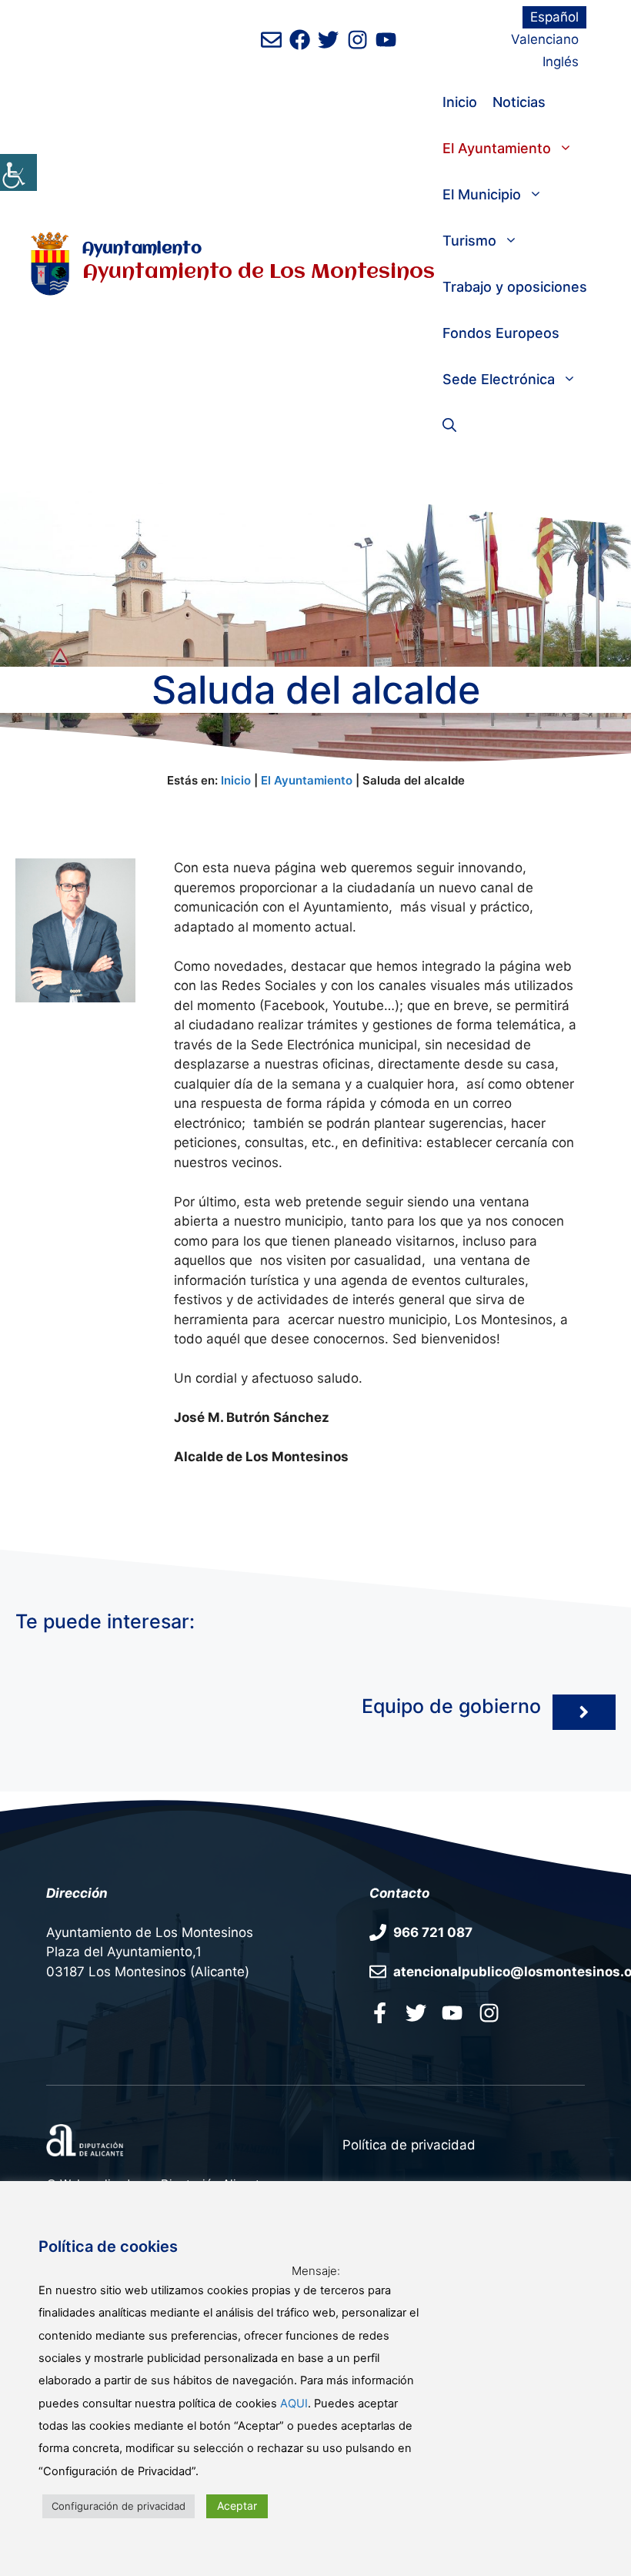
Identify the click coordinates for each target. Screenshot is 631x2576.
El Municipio (482, 194)
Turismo (469, 241)
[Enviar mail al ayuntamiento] (271, 40)
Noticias (519, 102)
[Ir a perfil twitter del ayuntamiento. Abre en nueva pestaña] (416, 2012)
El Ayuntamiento (497, 148)
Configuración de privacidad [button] (119, 2506)
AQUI (294, 2404)
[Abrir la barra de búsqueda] (449, 426)
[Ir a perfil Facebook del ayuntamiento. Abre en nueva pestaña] (380, 2012)
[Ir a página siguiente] (584, 1712)
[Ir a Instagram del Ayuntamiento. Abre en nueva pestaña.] (489, 2012)
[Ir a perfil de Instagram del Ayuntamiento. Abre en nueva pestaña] (357, 40)
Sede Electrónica (499, 379)
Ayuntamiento (142, 249)
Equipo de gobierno (451, 1706)
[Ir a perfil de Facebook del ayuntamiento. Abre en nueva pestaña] (300, 40)
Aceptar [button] (237, 2506)
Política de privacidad (409, 2145)
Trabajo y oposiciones (515, 287)
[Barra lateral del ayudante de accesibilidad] (18, 172)
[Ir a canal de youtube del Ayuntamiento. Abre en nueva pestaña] (386, 40)
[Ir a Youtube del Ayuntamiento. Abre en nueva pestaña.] (452, 2012)
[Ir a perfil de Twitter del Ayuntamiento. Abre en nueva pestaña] (328, 40)
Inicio (460, 102)
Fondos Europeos (501, 333)
